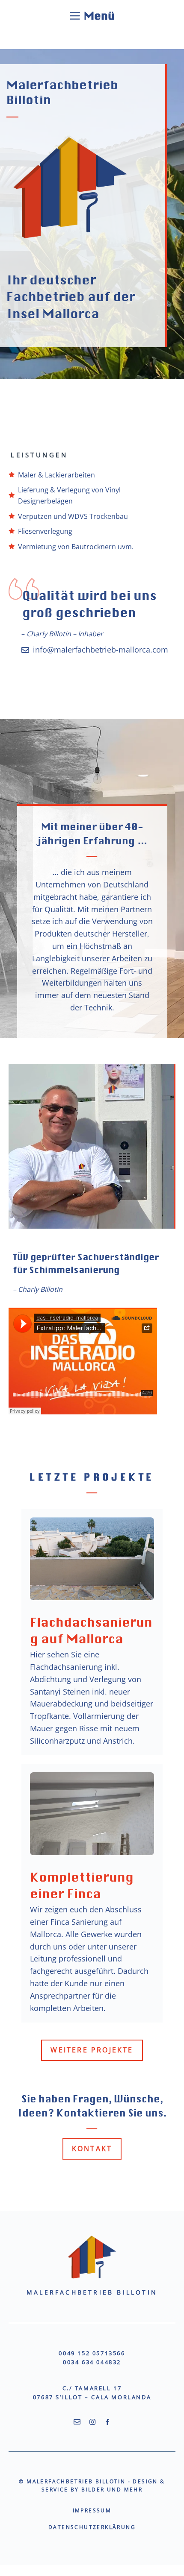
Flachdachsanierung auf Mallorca (91, 1629)
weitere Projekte (92, 2050)
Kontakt (92, 2149)
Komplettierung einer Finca (82, 1884)
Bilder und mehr (112, 2490)
